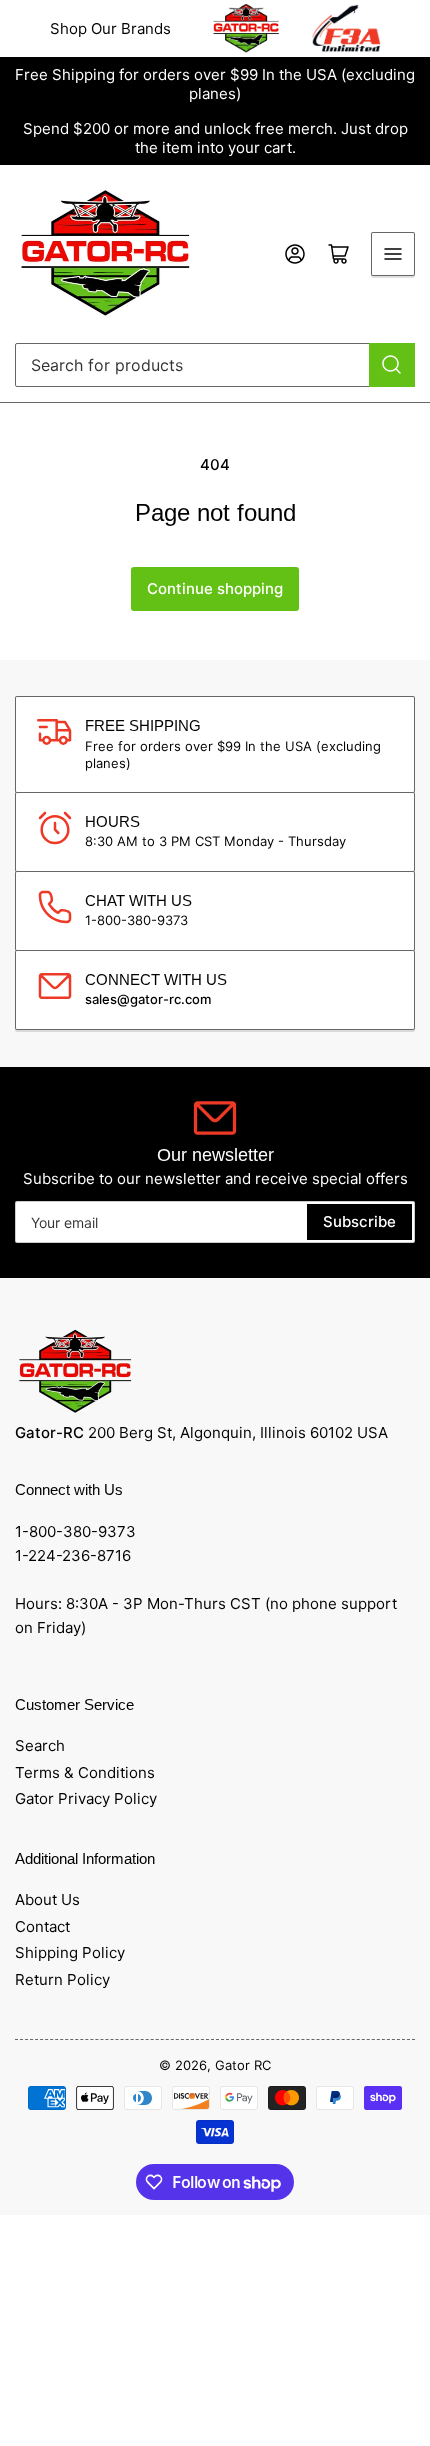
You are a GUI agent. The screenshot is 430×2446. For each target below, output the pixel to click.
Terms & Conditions (85, 1772)
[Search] (392, 365)
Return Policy (62, 1979)
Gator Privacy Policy (86, 1798)
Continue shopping (215, 588)
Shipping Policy (70, 1952)
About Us (47, 1899)
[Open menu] (393, 254)
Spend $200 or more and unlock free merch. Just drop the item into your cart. (215, 138)
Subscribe (359, 1221)
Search (40, 1745)
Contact (42, 1926)
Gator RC (243, 2065)
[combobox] (215, 365)
